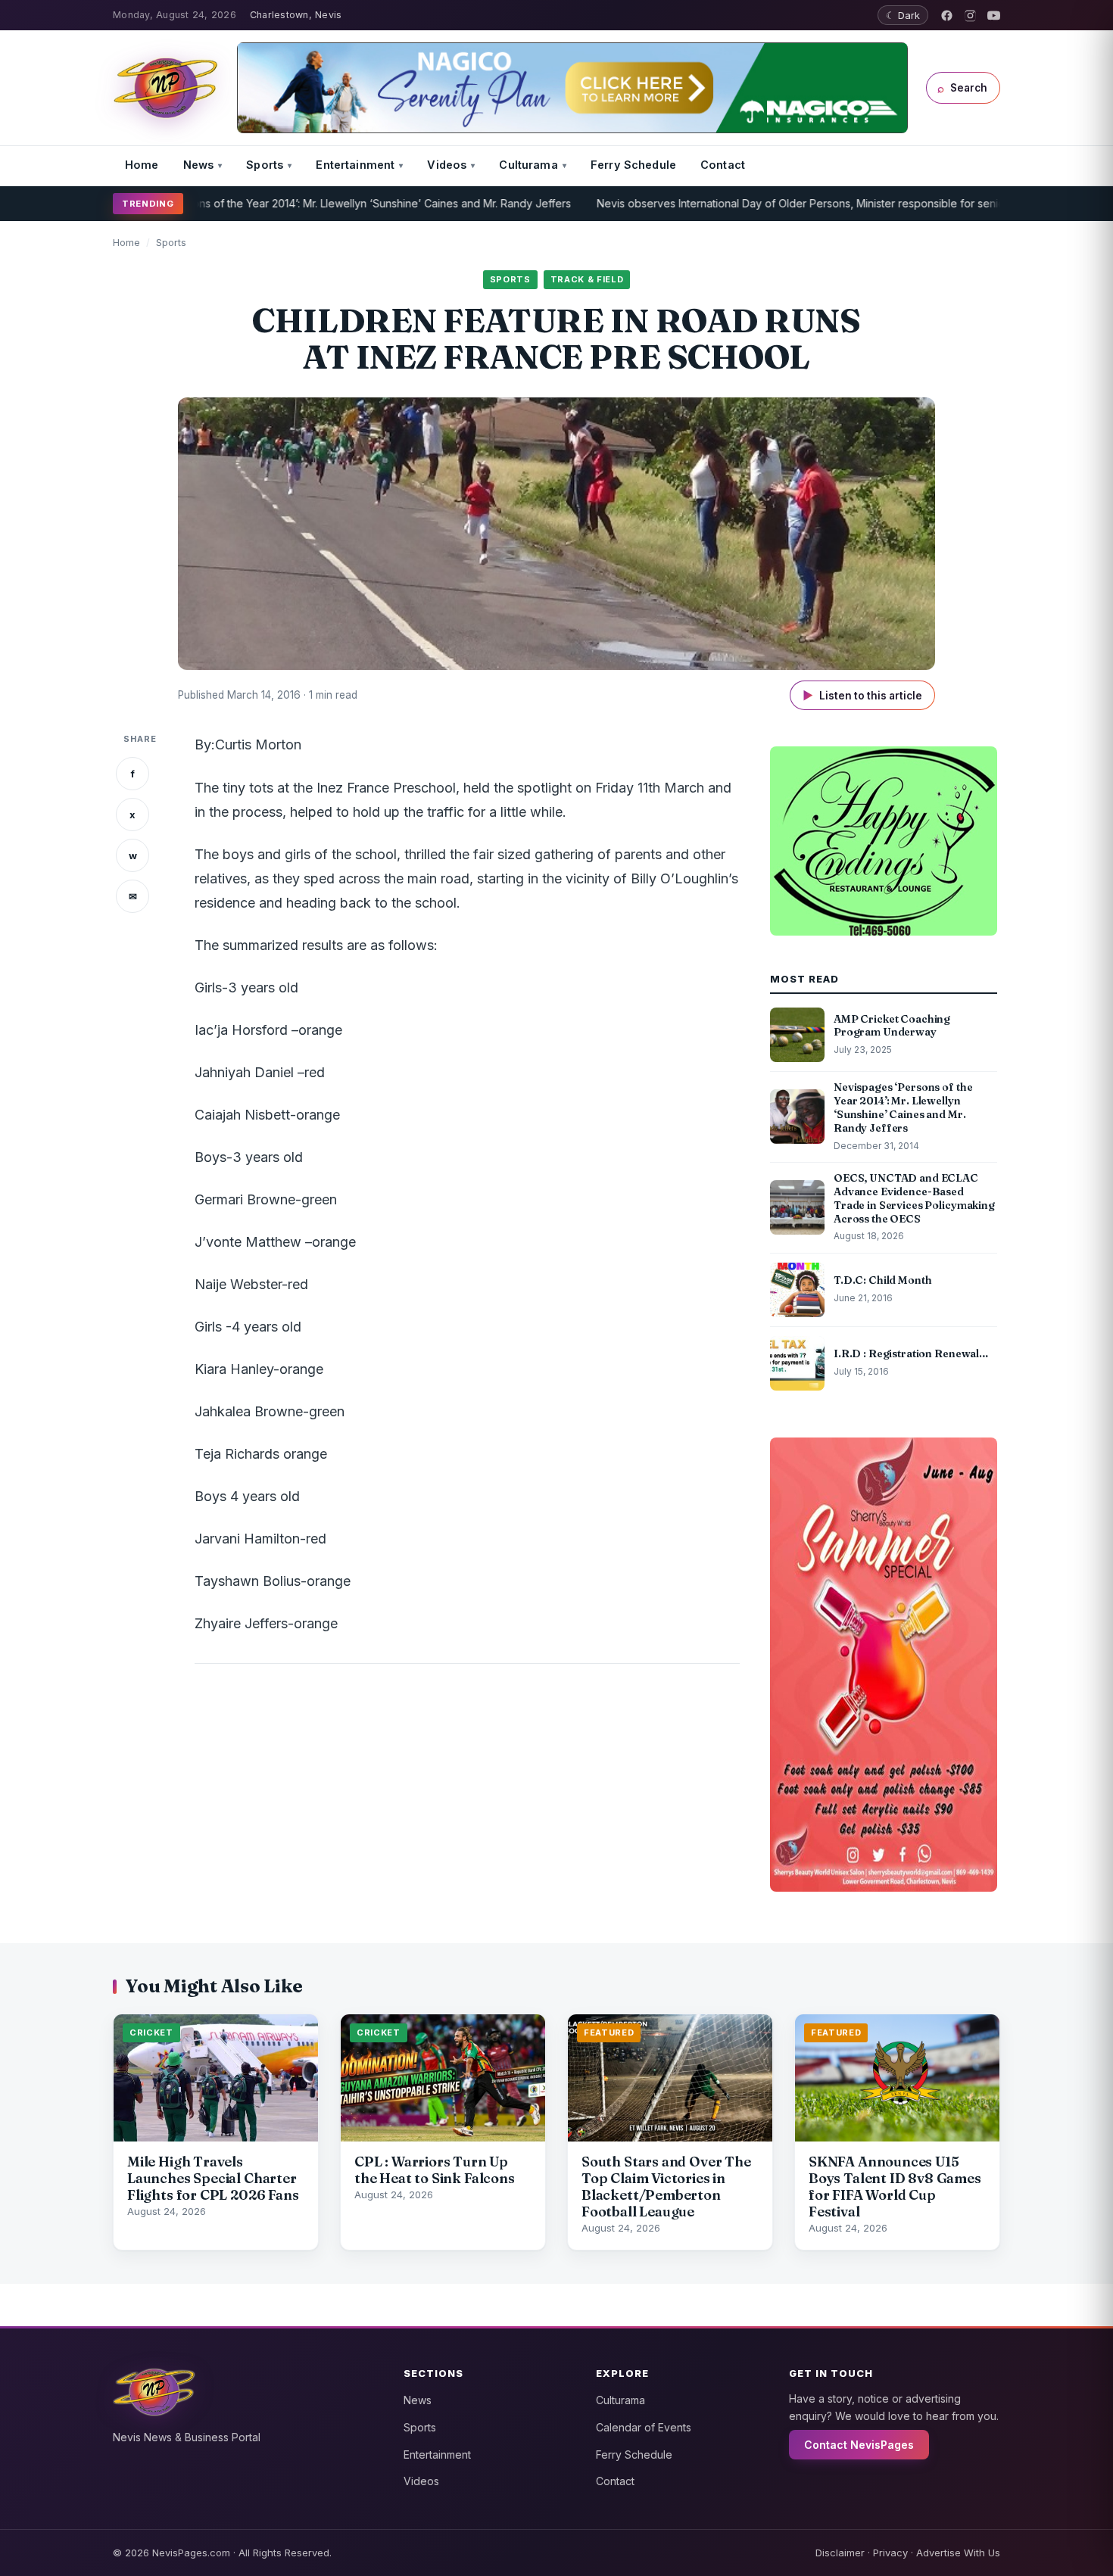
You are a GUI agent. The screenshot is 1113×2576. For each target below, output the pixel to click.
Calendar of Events (644, 2427)
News (199, 165)
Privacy (890, 2553)
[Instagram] (970, 16)
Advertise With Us (958, 2553)
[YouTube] (994, 16)
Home (142, 165)
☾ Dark (903, 15)
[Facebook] (947, 16)
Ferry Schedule (633, 165)
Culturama (528, 165)
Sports (265, 165)
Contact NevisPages (859, 2445)
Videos (447, 165)
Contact (723, 165)
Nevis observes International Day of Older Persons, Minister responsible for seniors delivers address (787, 203)
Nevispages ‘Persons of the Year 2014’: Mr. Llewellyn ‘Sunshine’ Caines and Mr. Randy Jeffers (275, 203)
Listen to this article (862, 695)
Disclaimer (840, 2553)
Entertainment (355, 165)
